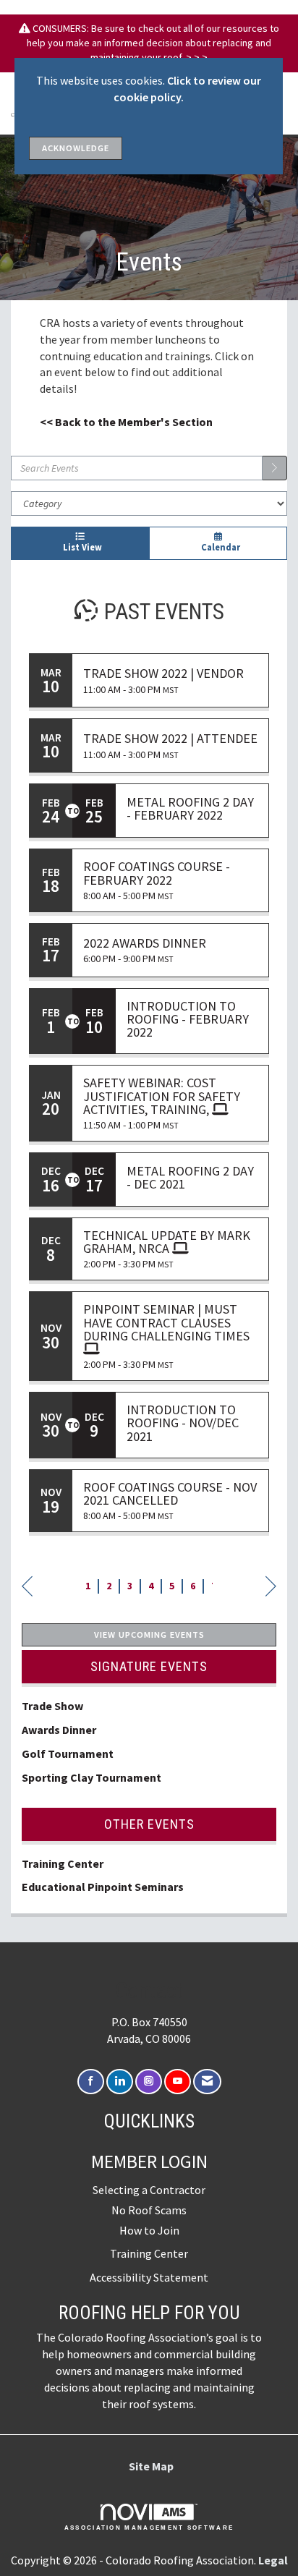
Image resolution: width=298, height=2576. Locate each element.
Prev (27, 1588)
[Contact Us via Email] (207, 2082)
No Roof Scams (149, 2210)
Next (271, 1588)
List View (80, 547)
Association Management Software (149, 2528)
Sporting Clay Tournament (91, 1777)
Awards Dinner (60, 1730)
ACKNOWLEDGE (76, 148)
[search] (275, 468)
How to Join (149, 2230)
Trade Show (52, 1706)
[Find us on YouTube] (178, 2082)
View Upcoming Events (149, 1635)
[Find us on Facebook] (91, 2082)
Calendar (218, 547)
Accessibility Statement (149, 2277)
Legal (273, 2560)
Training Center (63, 1863)
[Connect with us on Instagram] (149, 2082)
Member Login (149, 2161)
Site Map (151, 2466)
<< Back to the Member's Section (126, 422)
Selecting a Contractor (149, 2190)
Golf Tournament (68, 1754)
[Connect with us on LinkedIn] (120, 2082)
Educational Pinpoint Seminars (103, 1887)
